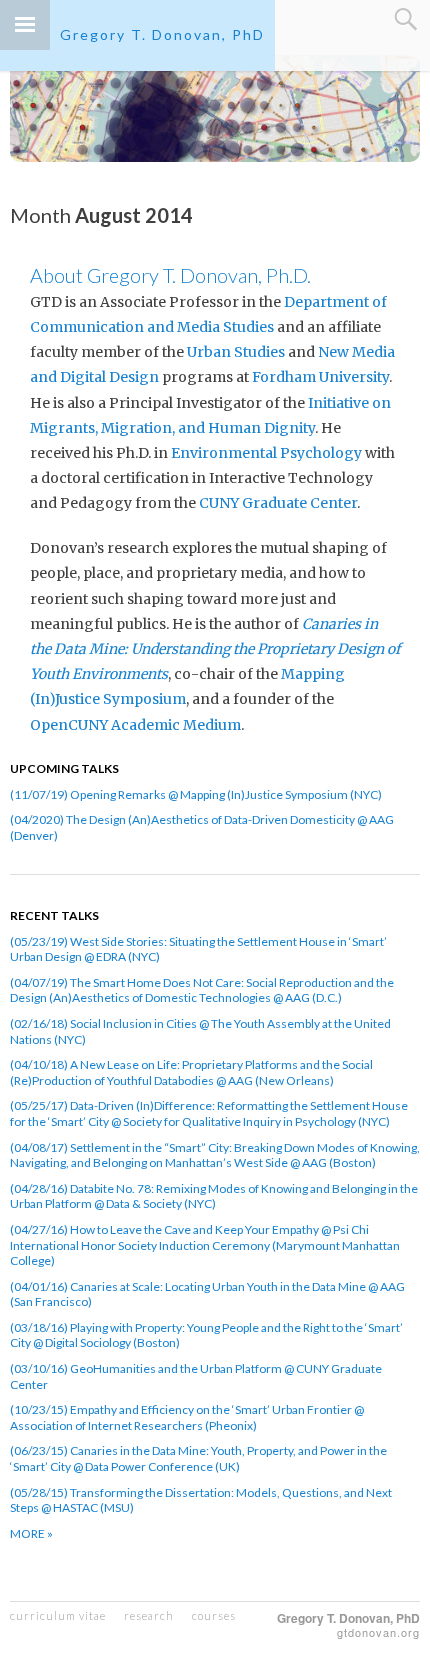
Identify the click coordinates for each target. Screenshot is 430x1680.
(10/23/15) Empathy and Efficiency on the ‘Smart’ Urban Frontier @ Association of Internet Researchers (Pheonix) (187, 1417)
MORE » (31, 1533)
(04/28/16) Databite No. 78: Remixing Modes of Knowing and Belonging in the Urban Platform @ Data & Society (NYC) (214, 1196)
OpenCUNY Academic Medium (135, 725)
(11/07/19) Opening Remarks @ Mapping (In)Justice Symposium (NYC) (196, 794)
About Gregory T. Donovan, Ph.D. (170, 275)
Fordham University (320, 377)
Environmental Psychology (266, 453)
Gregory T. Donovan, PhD (162, 34)
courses (214, 1615)
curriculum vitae (58, 1615)
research (149, 1615)
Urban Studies (236, 352)
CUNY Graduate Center (278, 503)
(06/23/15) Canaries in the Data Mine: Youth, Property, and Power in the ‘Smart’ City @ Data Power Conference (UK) (198, 1458)
